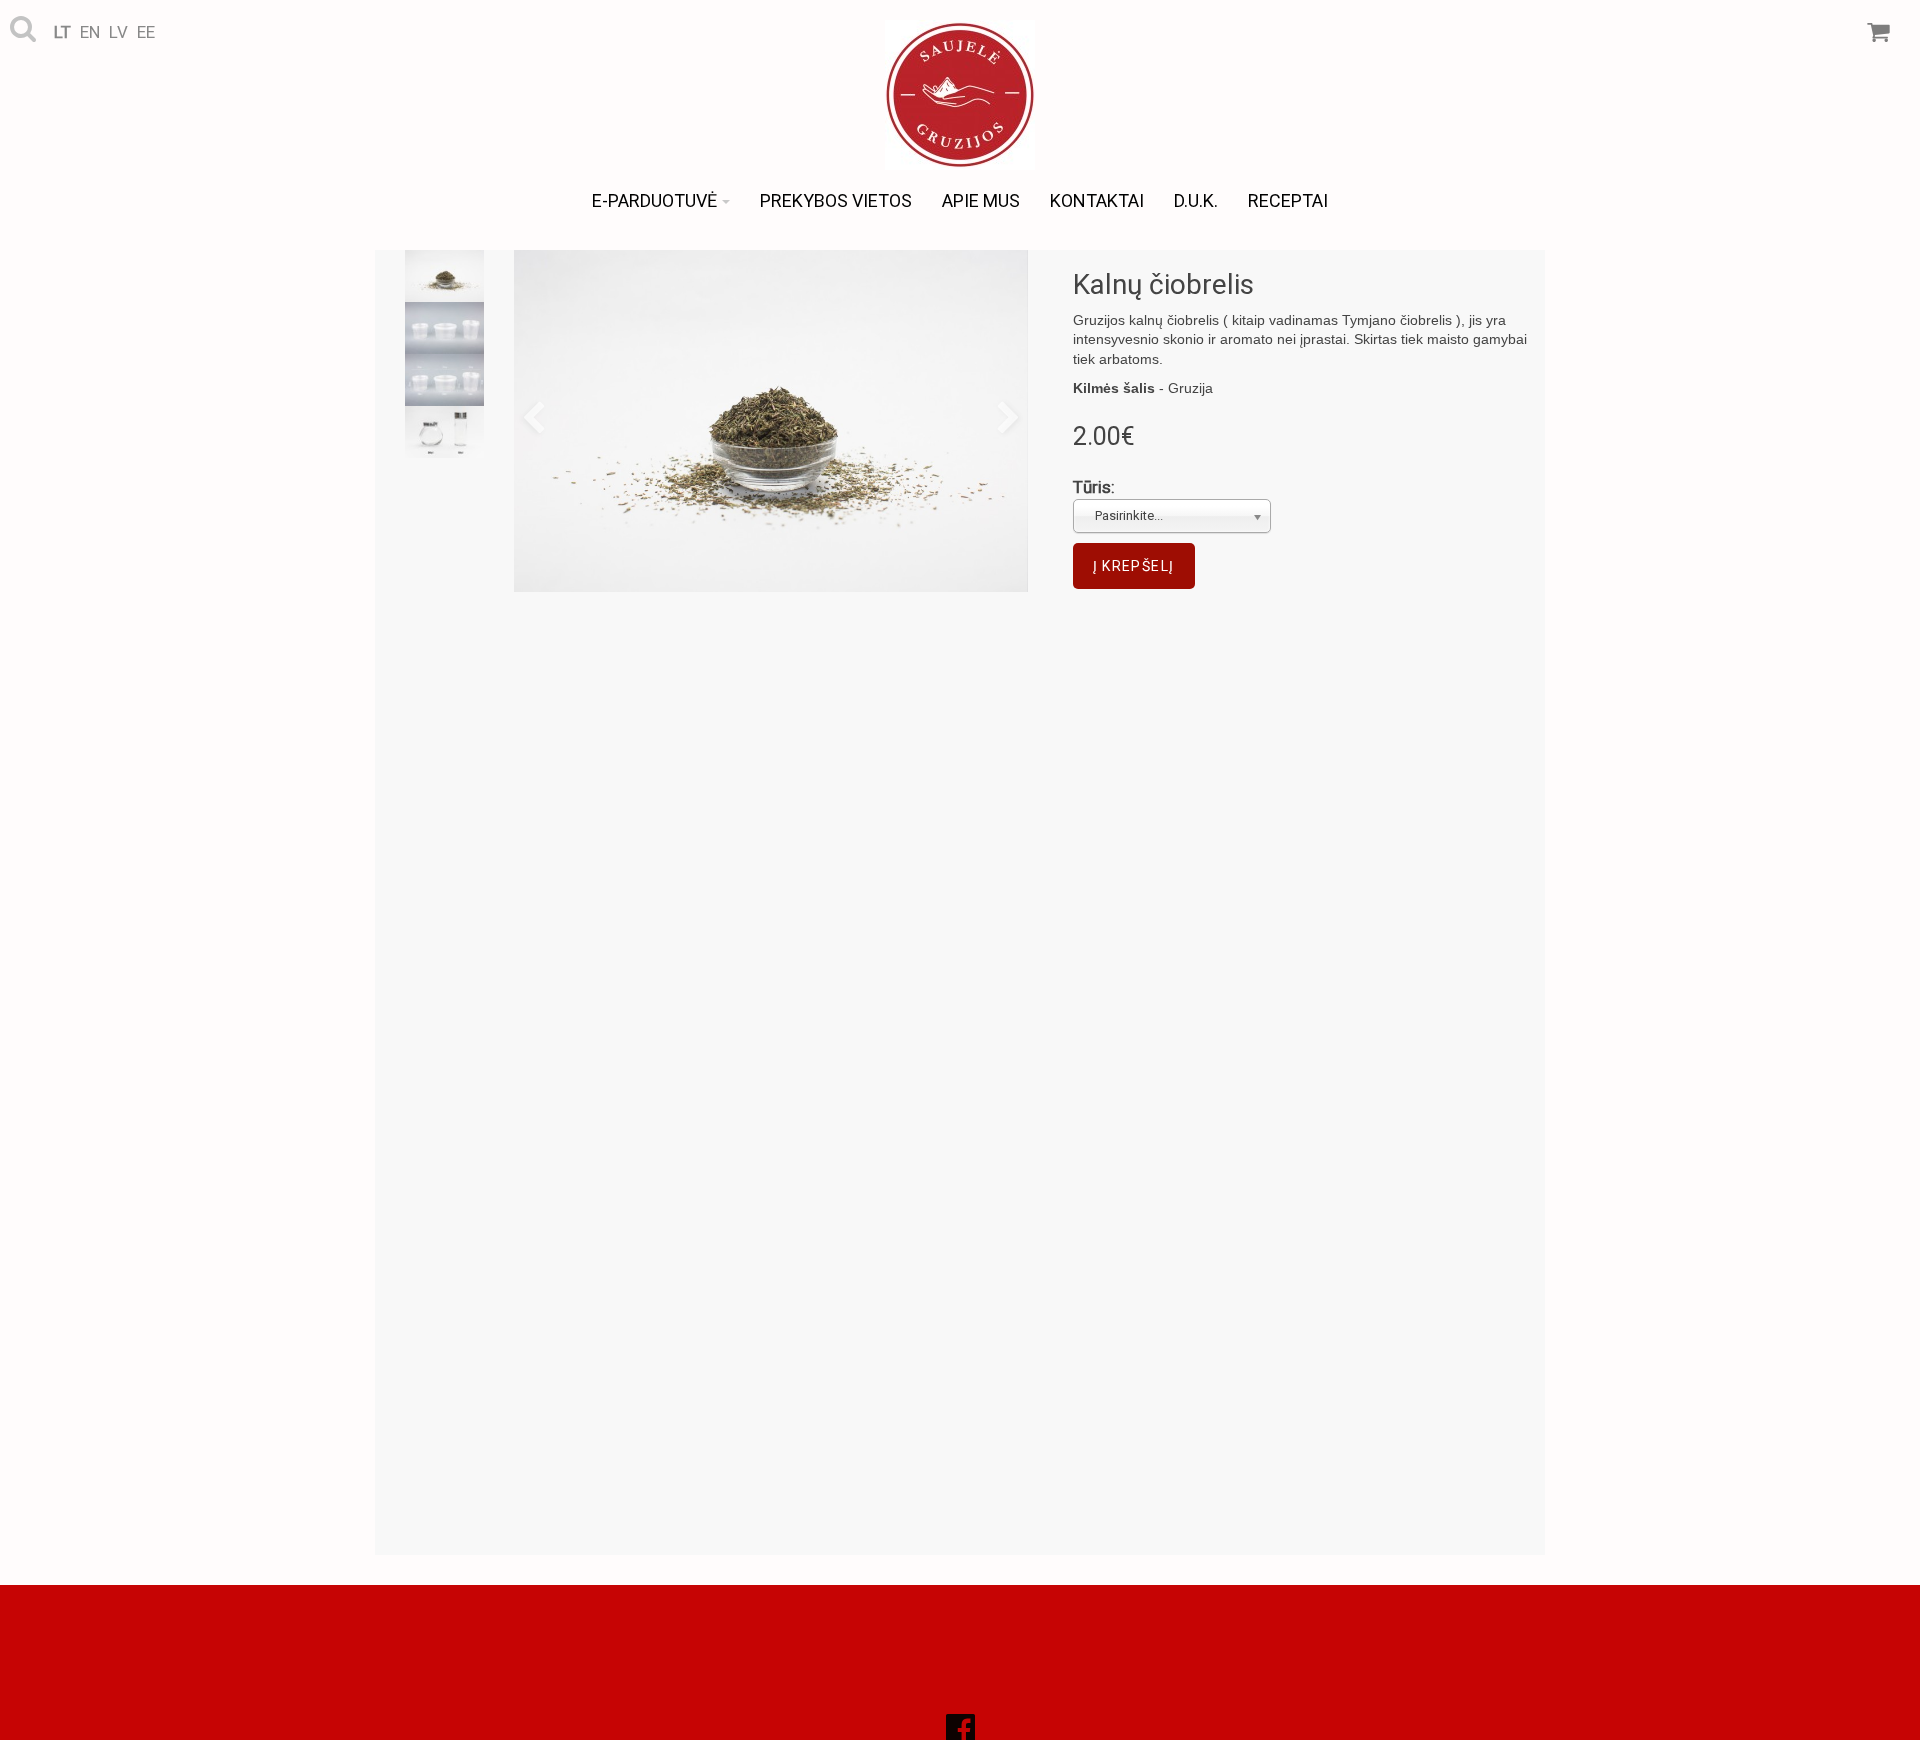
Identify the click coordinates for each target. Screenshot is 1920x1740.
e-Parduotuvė (654, 200)
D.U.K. (1196, 200)
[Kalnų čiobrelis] (771, 421)
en (90, 32)
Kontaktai (1097, 200)
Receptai (1288, 200)
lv (118, 32)
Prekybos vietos (836, 200)
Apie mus (981, 200)
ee (146, 32)
